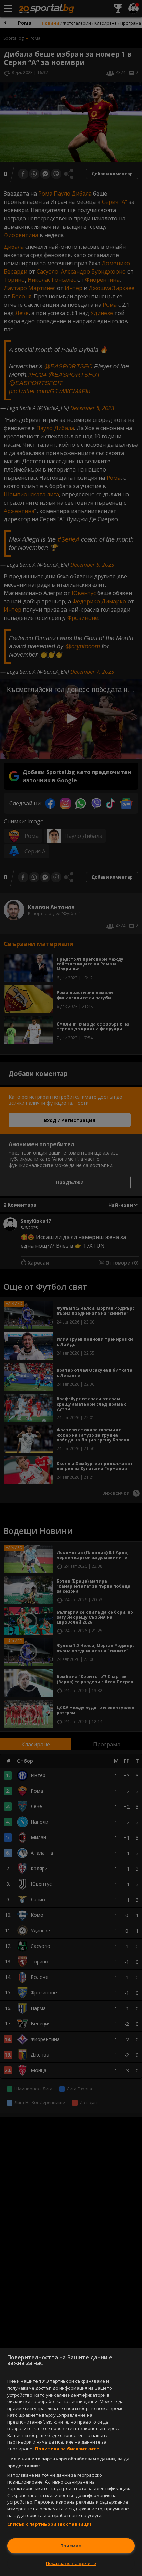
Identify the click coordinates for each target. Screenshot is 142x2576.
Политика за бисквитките (67, 2449)
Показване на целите (71, 2563)
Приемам (71, 2546)
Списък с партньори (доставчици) (49, 2524)
